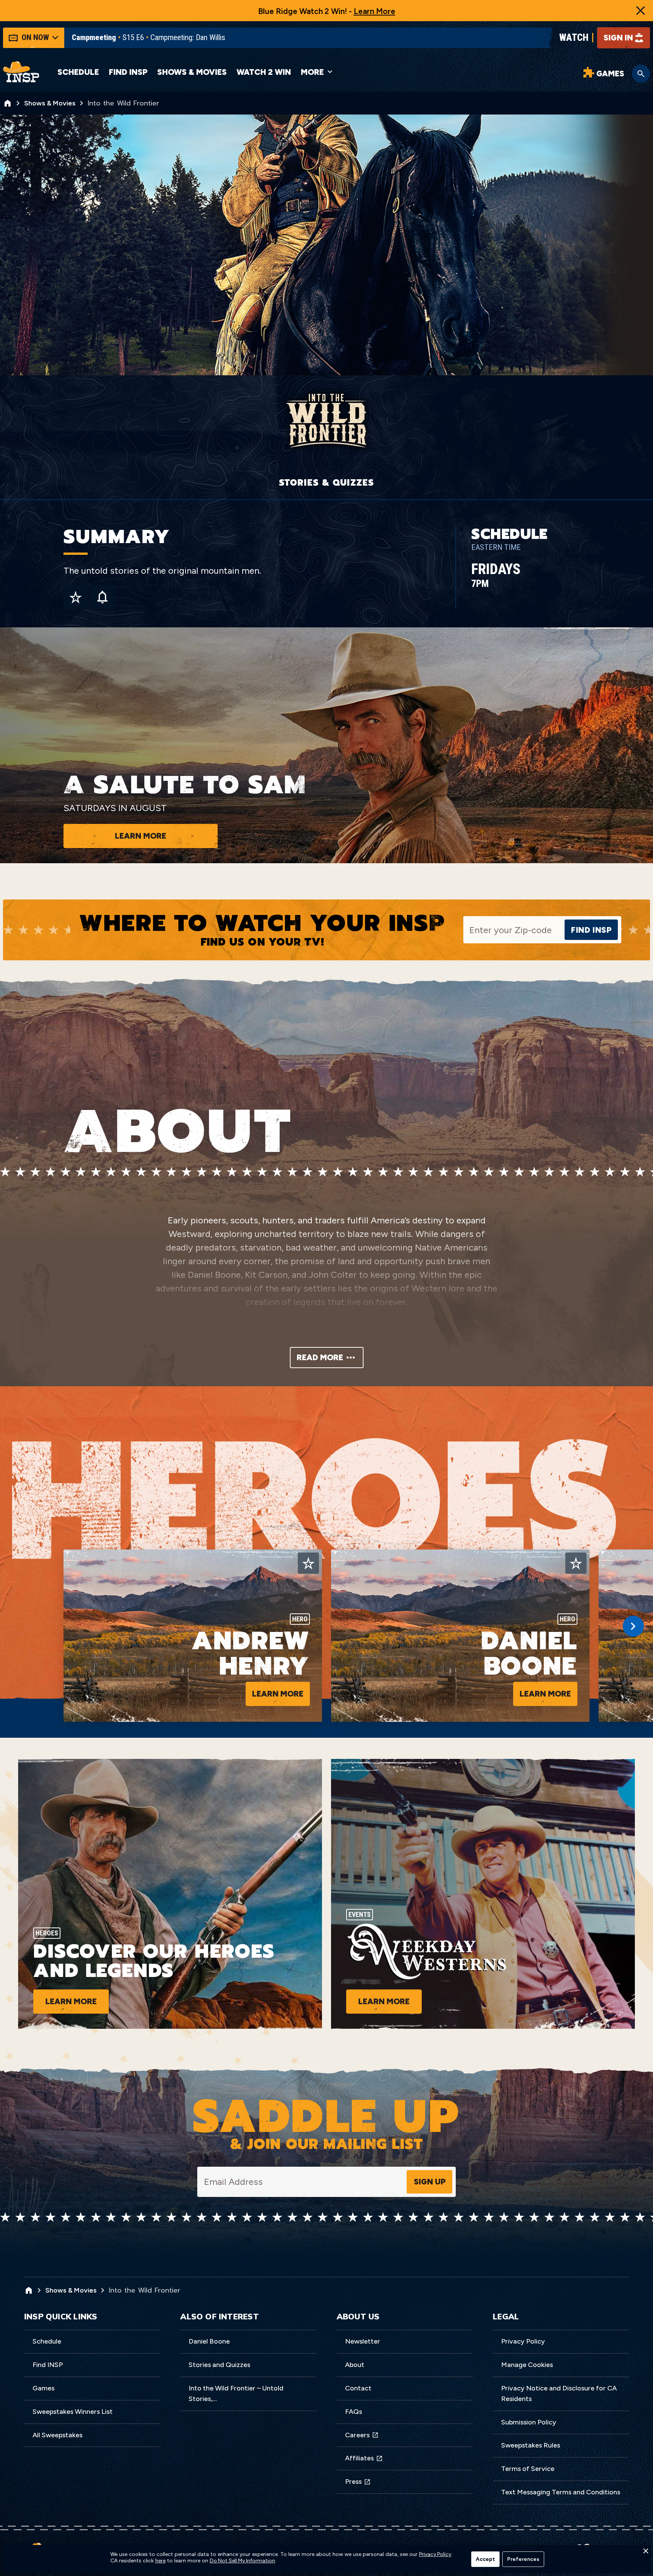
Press (353, 2482)
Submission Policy (529, 2422)
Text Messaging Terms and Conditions (561, 2492)
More (312, 72)
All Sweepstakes (57, 2435)
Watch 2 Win (264, 72)
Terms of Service (528, 2469)
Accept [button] (485, 2559)
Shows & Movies (192, 72)
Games (43, 2388)
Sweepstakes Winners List (73, 2412)
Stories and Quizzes (219, 2365)
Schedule (78, 72)
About (355, 2365)
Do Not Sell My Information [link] (242, 2561)
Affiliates (359, 2458)
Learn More (374, 11)
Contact (358, 2388)
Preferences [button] (523, 2559)
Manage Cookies (527, 2365)
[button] (645, 2553)
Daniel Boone (209, 2341)
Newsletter (363, 2341)
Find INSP (128, 72)
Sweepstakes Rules (531, 2445)
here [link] (160, 2561)
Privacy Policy (523, 2341)
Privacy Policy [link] (435, 2554)
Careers (357, 2435)
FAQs (354, 2412)
